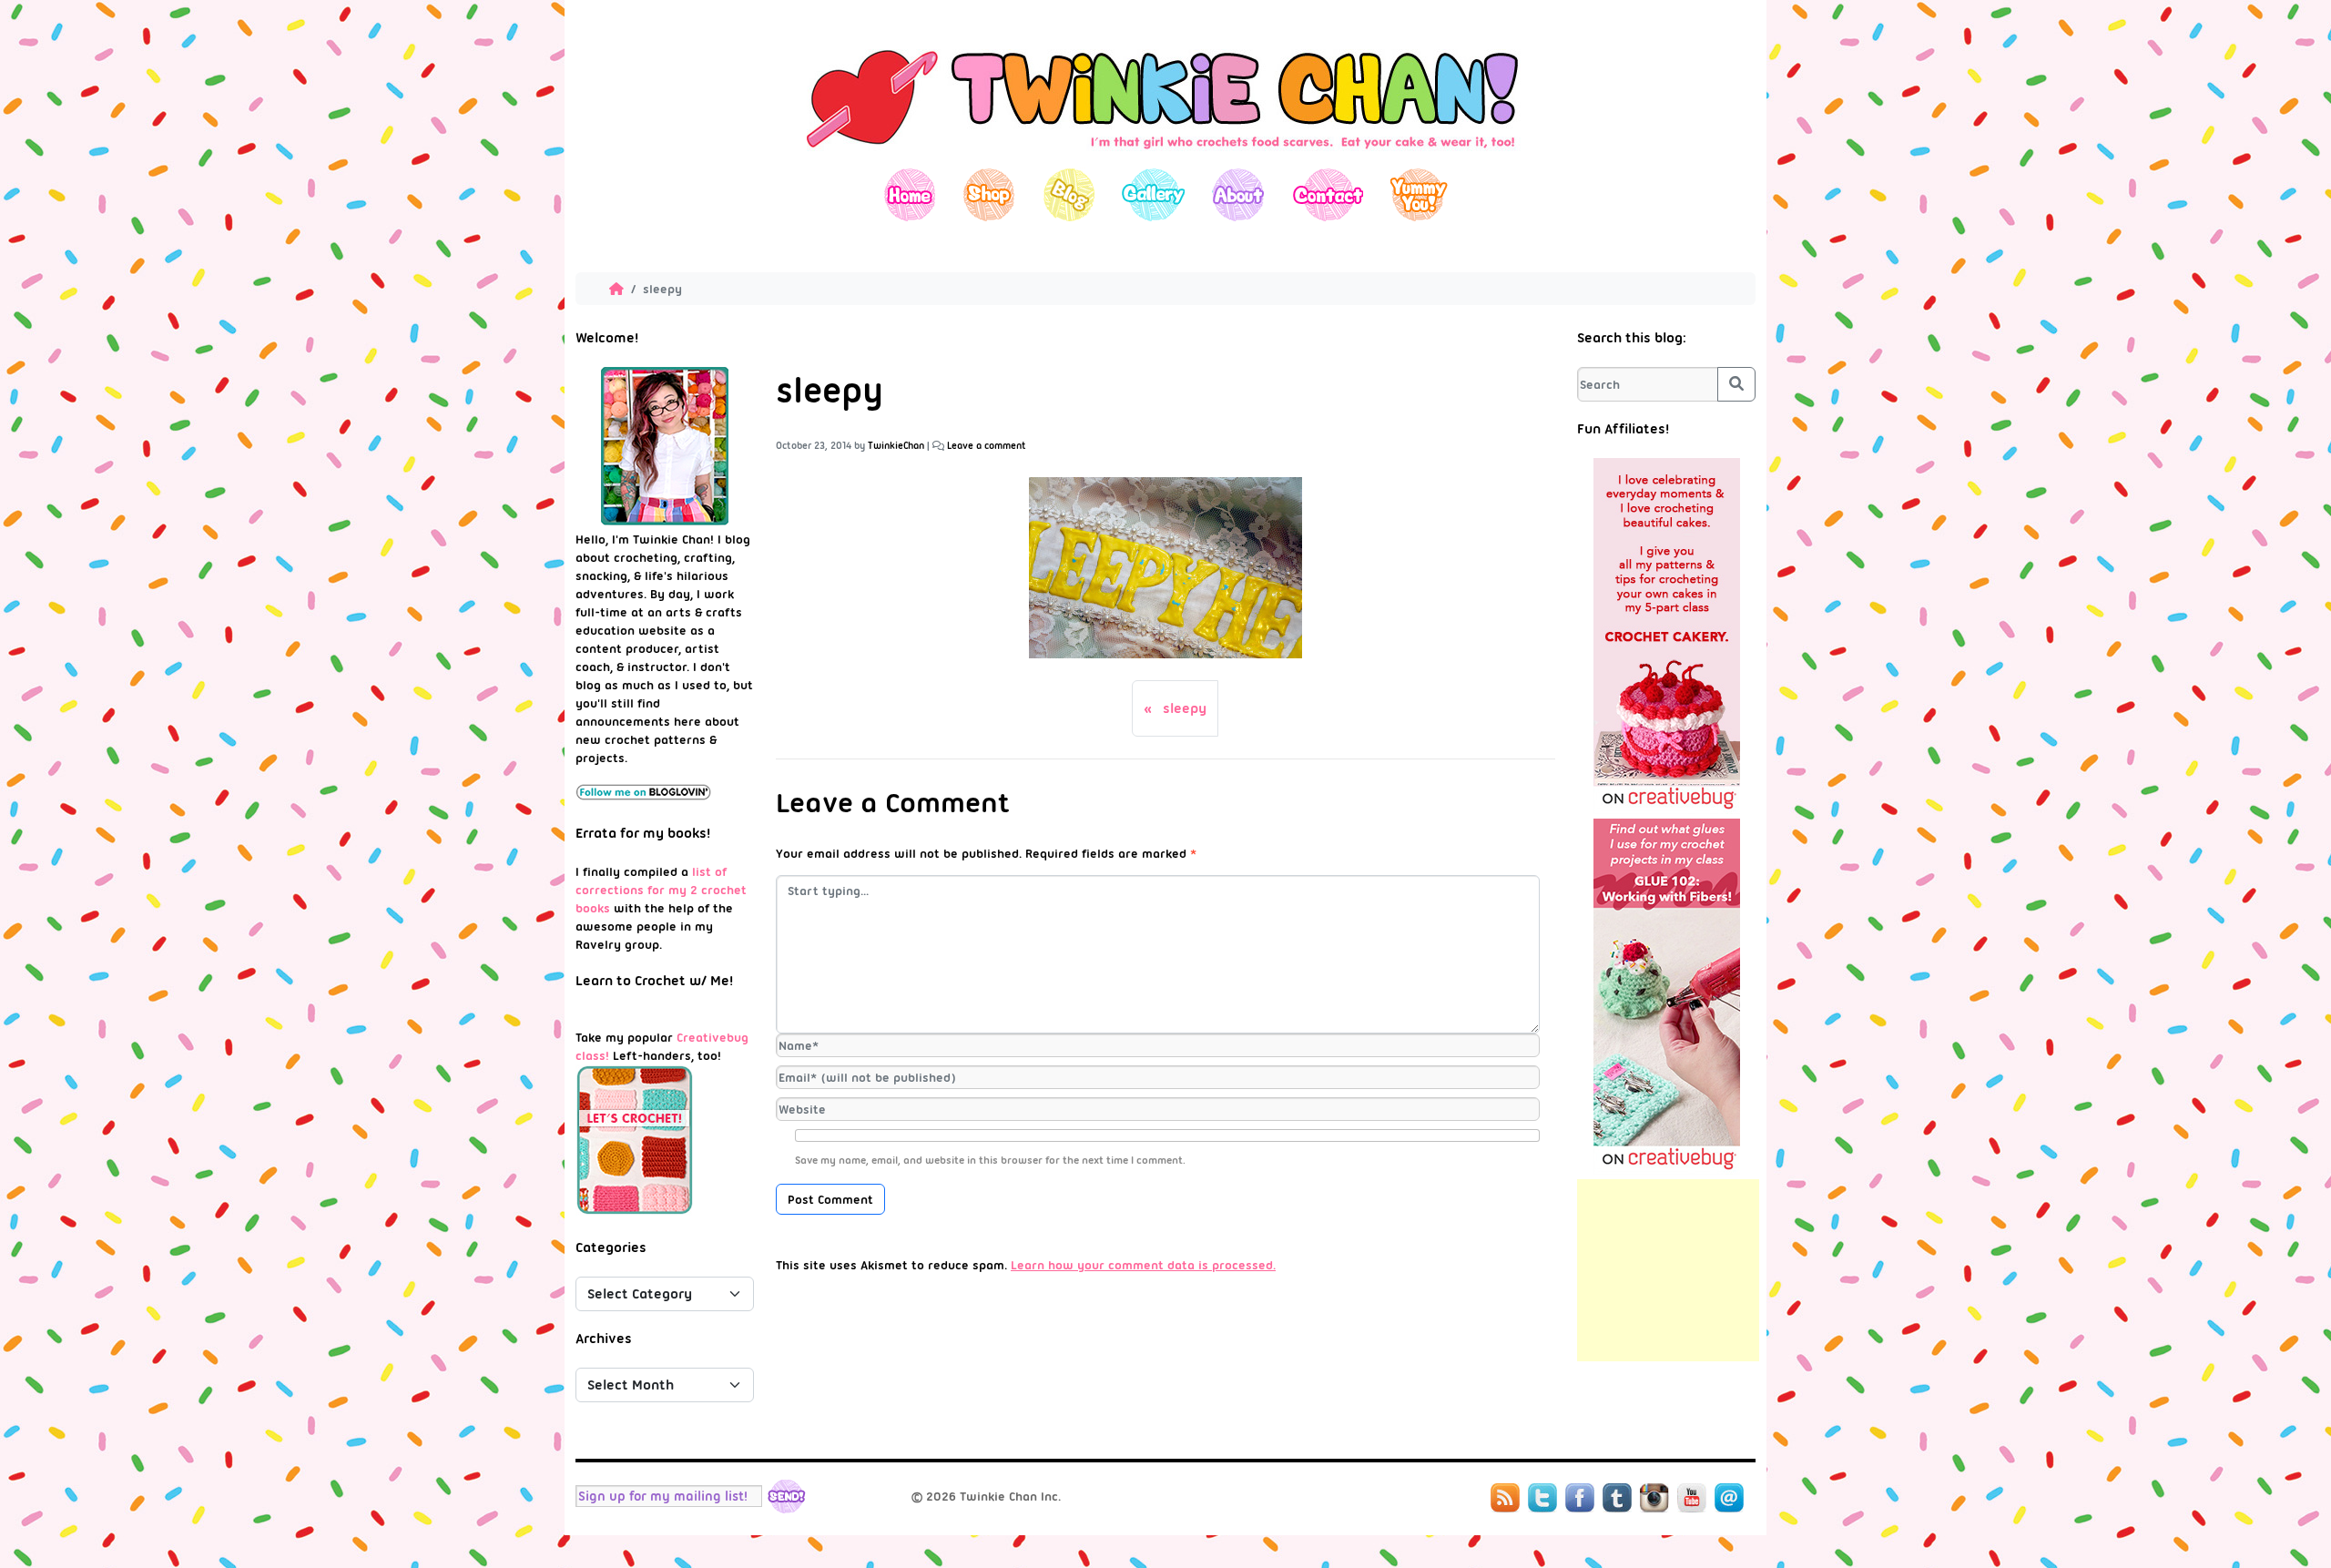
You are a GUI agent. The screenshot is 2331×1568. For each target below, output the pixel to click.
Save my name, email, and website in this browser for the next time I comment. (990, 1160)
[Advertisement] (1668, 1270)
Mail (1729, 1498)
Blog (1069, 194)
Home (910, 194)
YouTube (1692, 1498)
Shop (989, 194)
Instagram (1654, 1498)
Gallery (1153, 194)
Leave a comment (987, 446)
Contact (1327, 194)
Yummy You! (1419, 194)
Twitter (1542, 1498)
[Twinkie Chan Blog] (1165, 159)
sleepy (1185, 708)
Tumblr (1617, 1498)
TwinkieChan (896, 446)
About (1238, 194)
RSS (1505, 1498)
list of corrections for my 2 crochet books (661, 890)
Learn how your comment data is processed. (1143, 1265)
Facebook (1580, 1498)
